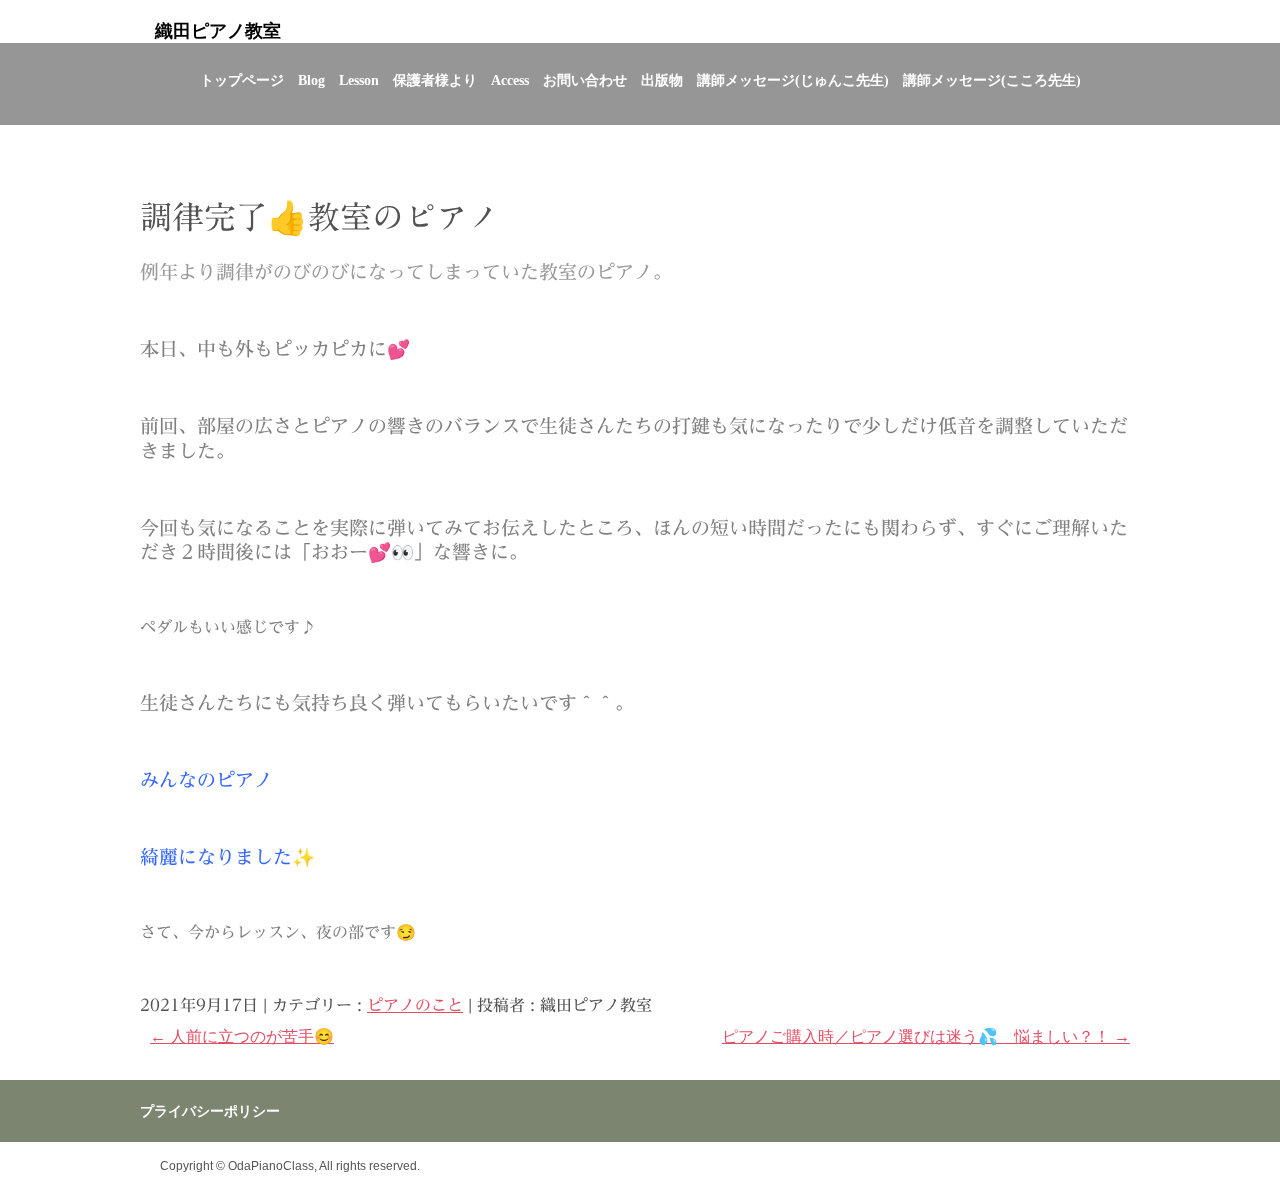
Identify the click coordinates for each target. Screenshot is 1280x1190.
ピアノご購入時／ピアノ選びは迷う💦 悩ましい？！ (926, 1036)
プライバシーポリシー (210, 1111)
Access (510, 80)
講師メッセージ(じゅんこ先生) (793, 80)
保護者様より (435, 80)
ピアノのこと (415, 1005)
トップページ (242, 80)
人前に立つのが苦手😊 (242, 1036)
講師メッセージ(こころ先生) (992, 80)
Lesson (359, 80)
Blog (311, 80)
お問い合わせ (585, 80)
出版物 (662, 80)
